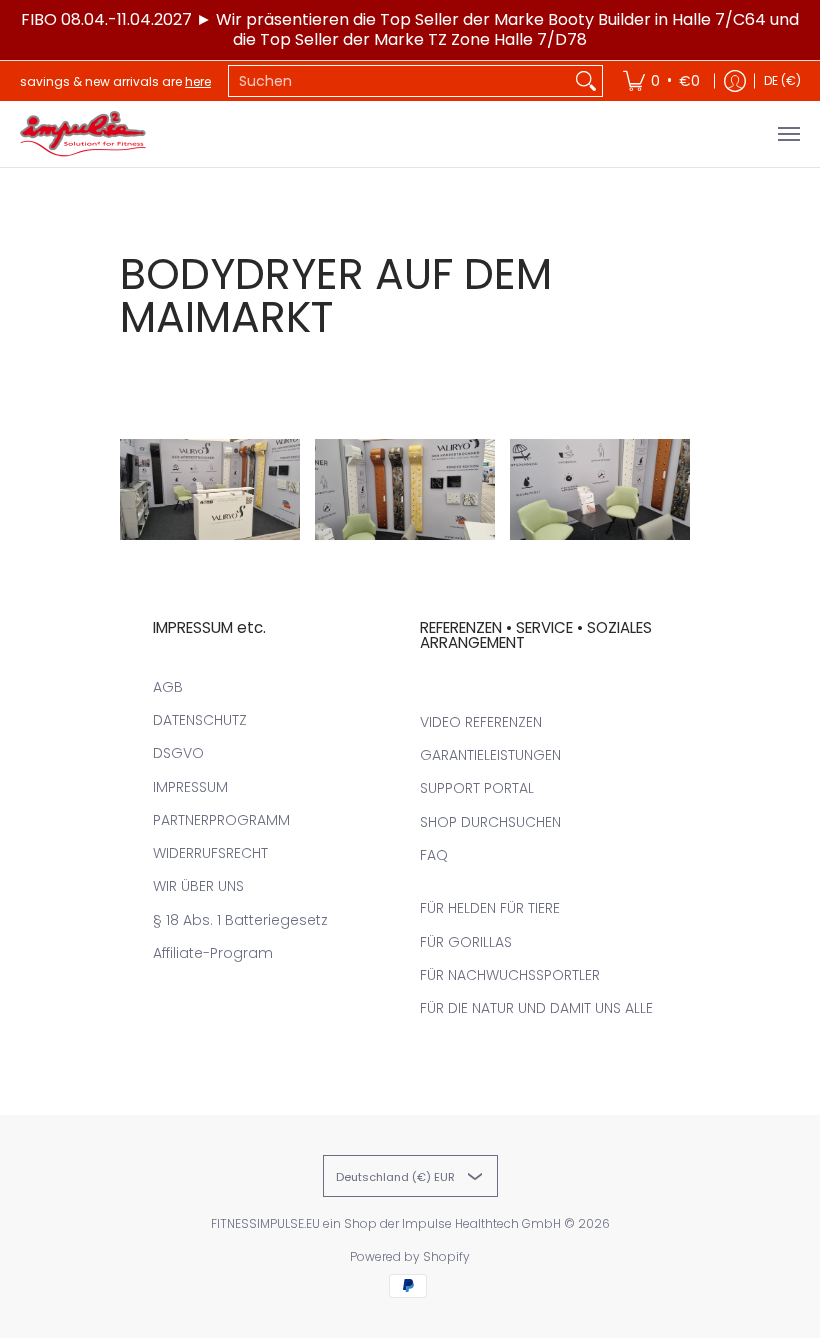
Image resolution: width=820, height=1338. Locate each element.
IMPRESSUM (190, 787)
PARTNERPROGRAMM (221, 820)
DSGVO (178, 753)
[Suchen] (586, 81)
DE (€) (782, 80)
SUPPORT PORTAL (477, 788)
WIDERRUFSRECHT (210, 853)
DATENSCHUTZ (200, 720)
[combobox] (399, 81)
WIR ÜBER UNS (198, 886)
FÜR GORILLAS (466, 942)
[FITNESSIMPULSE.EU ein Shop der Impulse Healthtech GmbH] (85, 134)
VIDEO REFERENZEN (481, 722)
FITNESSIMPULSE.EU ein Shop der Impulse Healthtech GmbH (386, 1223)
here (198, 81)
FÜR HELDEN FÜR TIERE (490, 908)
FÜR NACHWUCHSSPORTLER (510, 975)
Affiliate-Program (213, 953)
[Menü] (788, 134)
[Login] (735, 81)
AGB (168, 687)
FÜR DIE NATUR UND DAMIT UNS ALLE (536, 1008)
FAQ (434, 855)
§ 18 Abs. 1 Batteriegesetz (240, 920)
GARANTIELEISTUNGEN (490, 755)
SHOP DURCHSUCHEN (490, 822)
